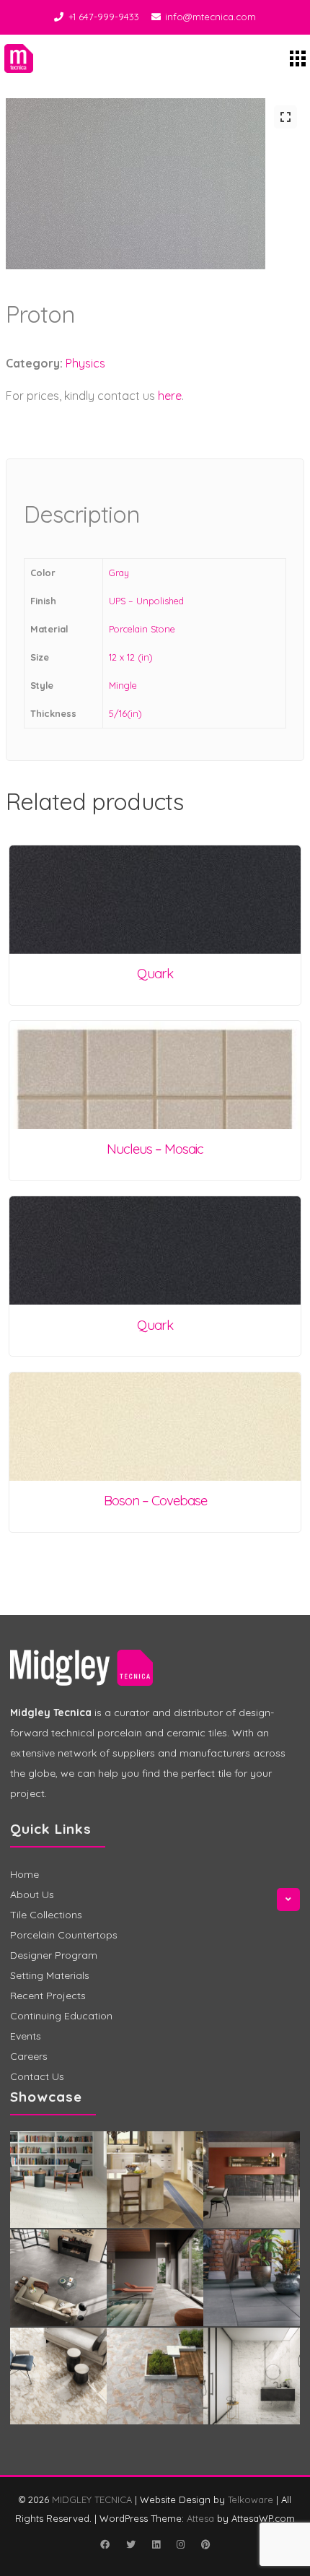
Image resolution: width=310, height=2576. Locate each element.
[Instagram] (180, 2544)
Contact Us (37, 2076)
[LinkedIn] (156, 2544)
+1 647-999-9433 (104, 17)
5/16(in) (125, 713)
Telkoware (251, 2499)
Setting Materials (50, 1975)
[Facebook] (105, 2544)
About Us (32, 1894)
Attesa (200, 2518)
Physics (85, 363)
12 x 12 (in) (131, 657)
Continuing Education (61, 2016)
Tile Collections (46, 1915)
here (170, 396)
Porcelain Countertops (64, 1935)
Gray (119, 573)
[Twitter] (130, 2544)
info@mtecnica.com (211, 17)
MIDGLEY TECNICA (92, 2499)
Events (26, 2036)
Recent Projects (48, 1996)
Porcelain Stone (142, 629)
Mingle (123, 685)
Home (25, 1874)
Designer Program (54, 1955)
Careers (29, 2056)
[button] (285, 117)
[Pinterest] (205, 2544)
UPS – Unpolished (146, 601)
